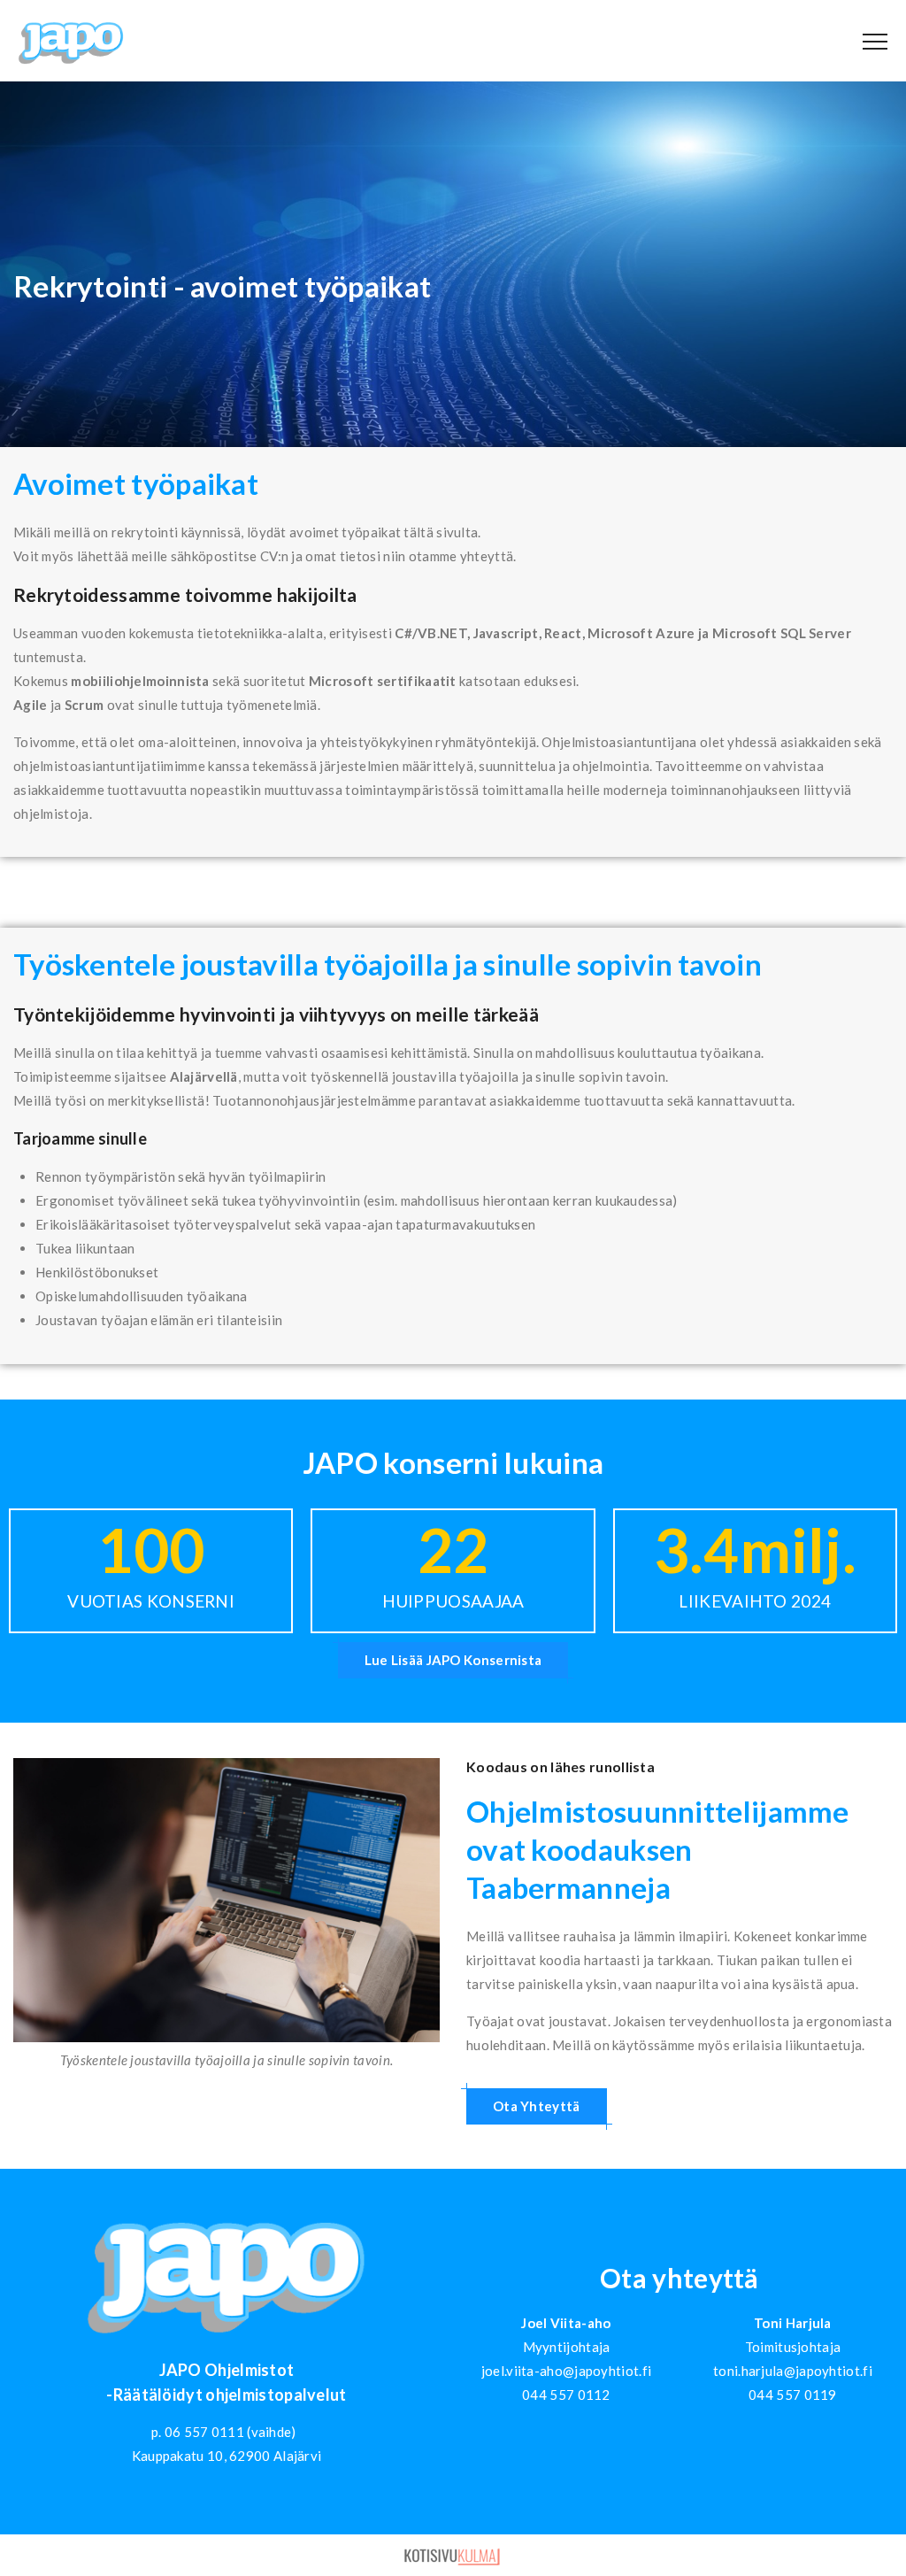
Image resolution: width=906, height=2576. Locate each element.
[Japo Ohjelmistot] (71, 42)
